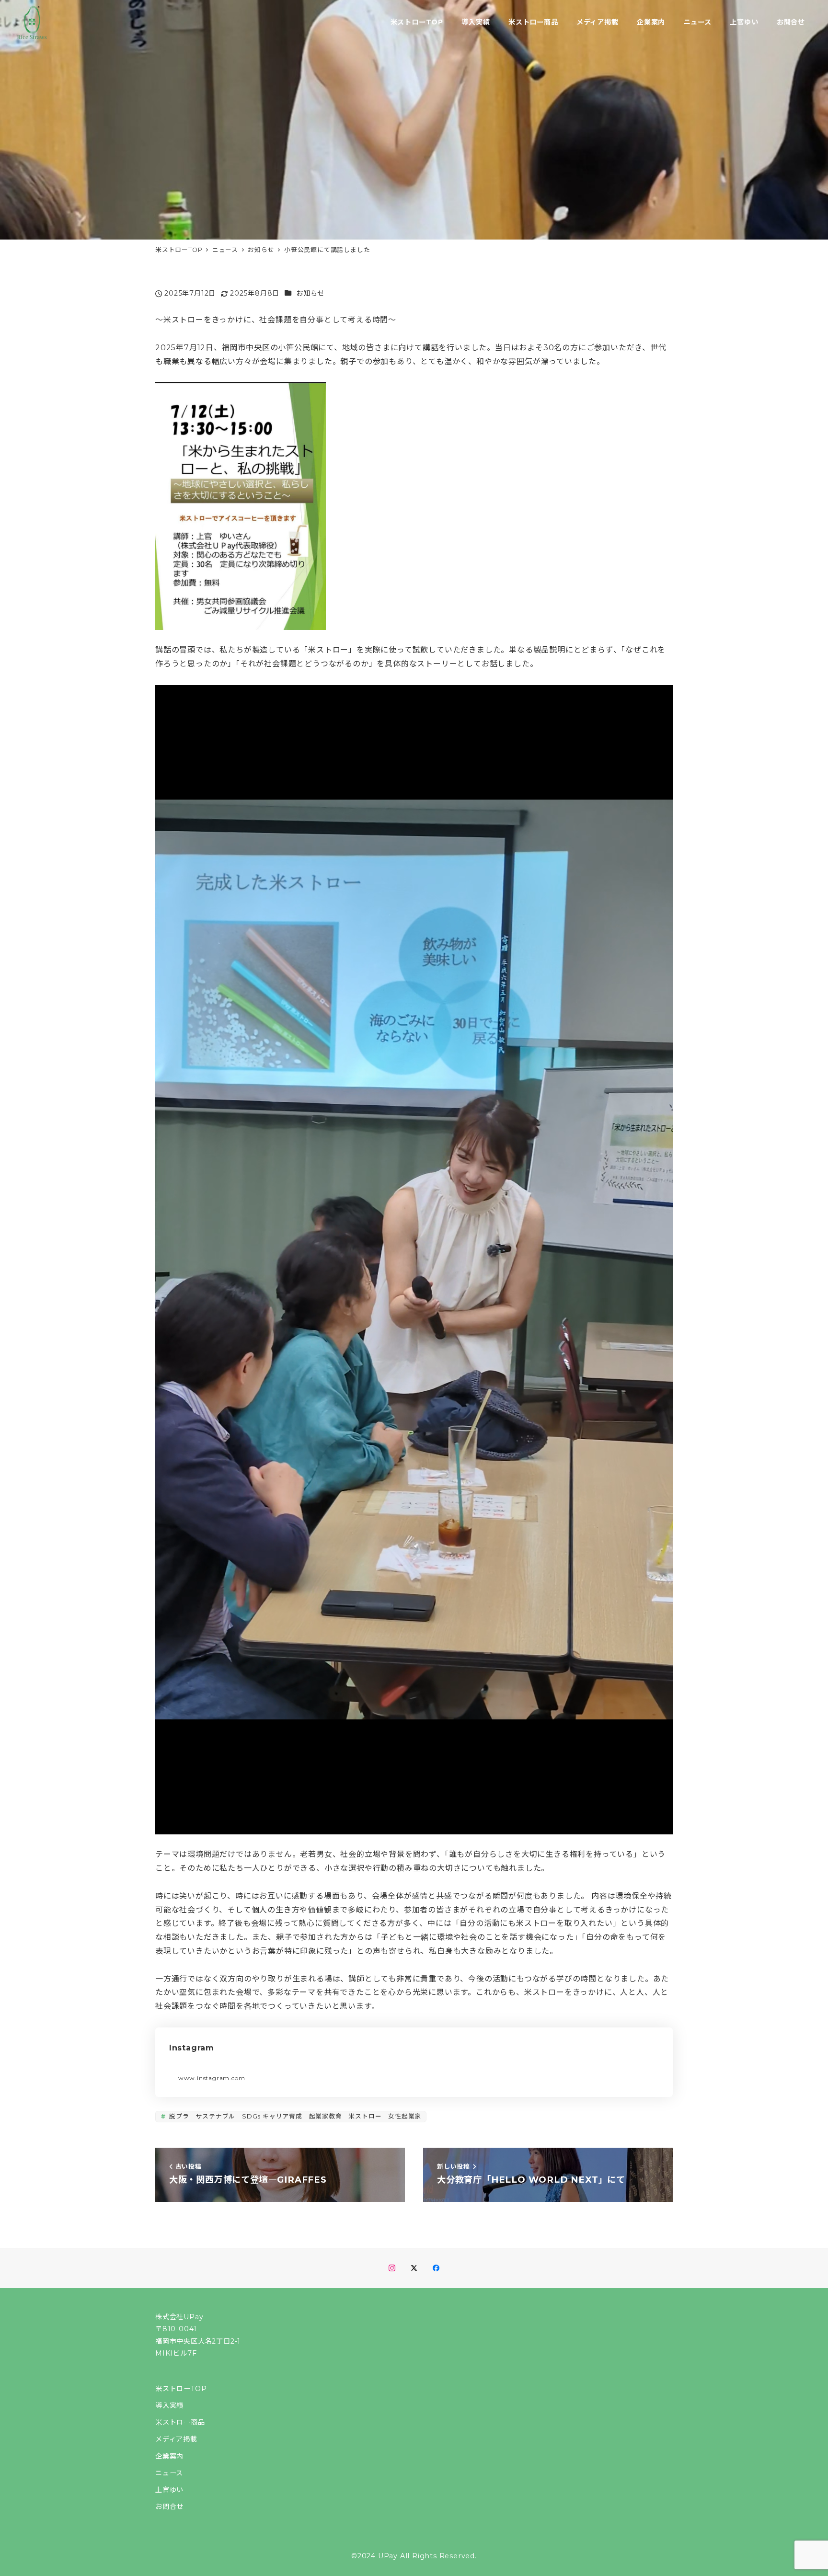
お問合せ (169, 2507)
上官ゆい (169, 2490)
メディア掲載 (176, 2439)
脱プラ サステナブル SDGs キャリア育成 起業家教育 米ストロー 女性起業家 (294, 2116)
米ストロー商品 (180, 2422)
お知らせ (310, 293)
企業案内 (169, 2456)
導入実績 (169, 2405)
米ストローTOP (181, 2389)
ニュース (169, 2473)
